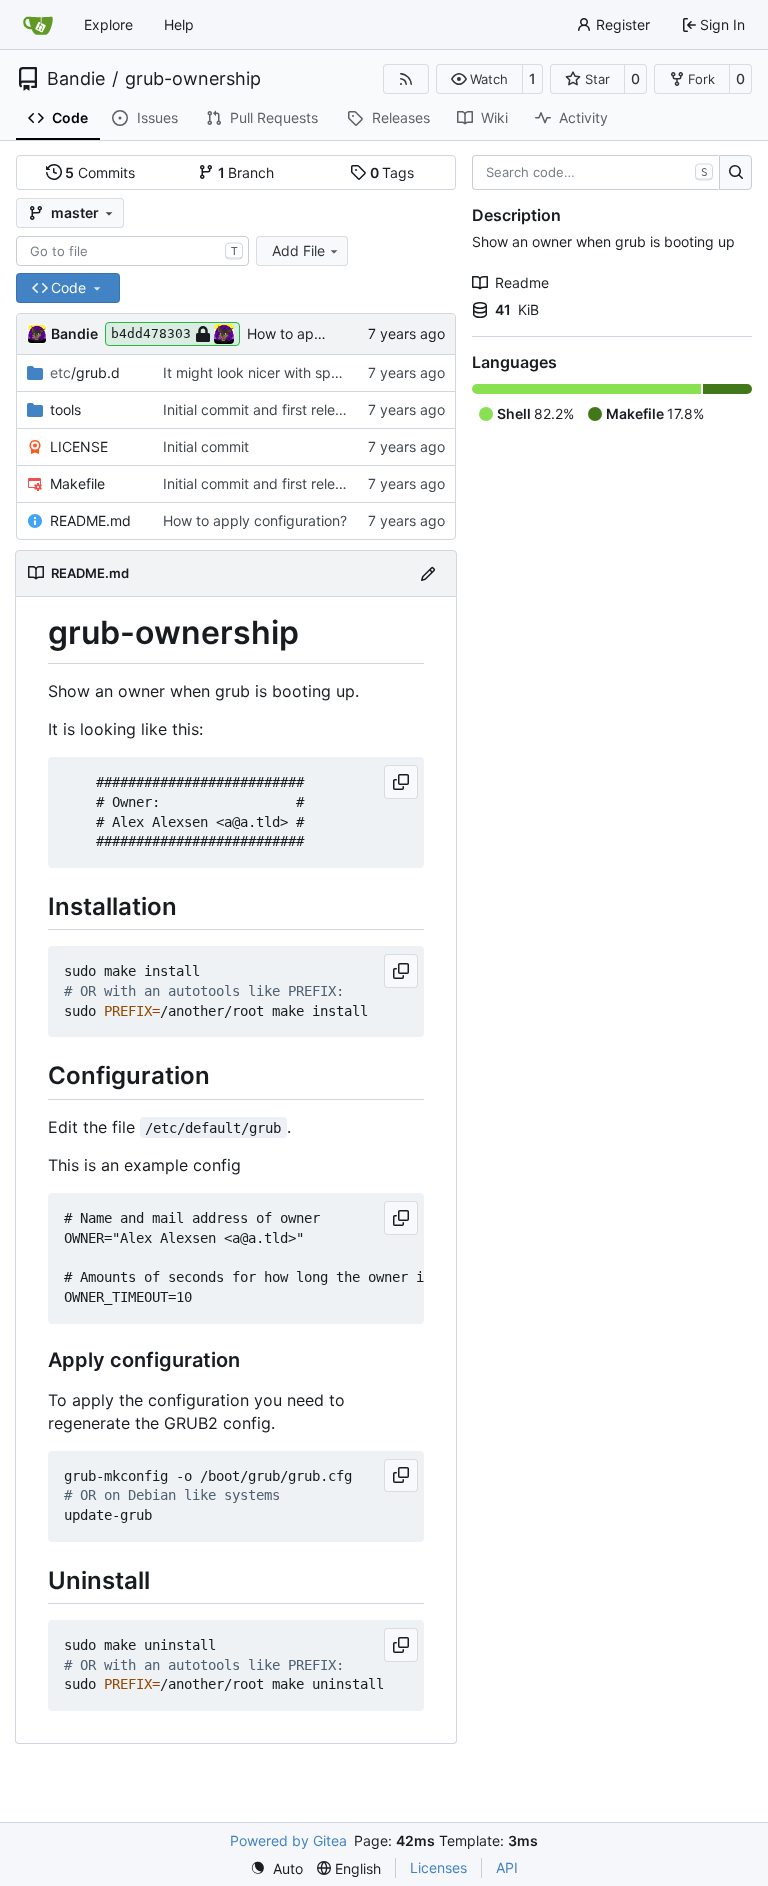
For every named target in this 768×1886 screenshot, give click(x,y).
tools (65, 409)
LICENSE (79, 446)
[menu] (276, 1868)
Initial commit (206, 446)
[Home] (38, 25)
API (507, 1867)
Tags (392, 172)
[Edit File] (428, 573)
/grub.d (85, 372)
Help (179, 24)
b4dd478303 (151, 333)
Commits (100, 172)
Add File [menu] (298, 250)
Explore (108, 24)
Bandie (76, 79)
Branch (246, 172)
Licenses (438, 1867)
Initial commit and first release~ (265, 409)
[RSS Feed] (406, 79)
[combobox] (132, 251)
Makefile (77, 483)
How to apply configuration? (255, 520)
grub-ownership (193, 79)
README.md (90, 520)
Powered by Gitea (288, 1840)
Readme (522, 282)
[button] (479, 79)
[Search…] (735, 173)
